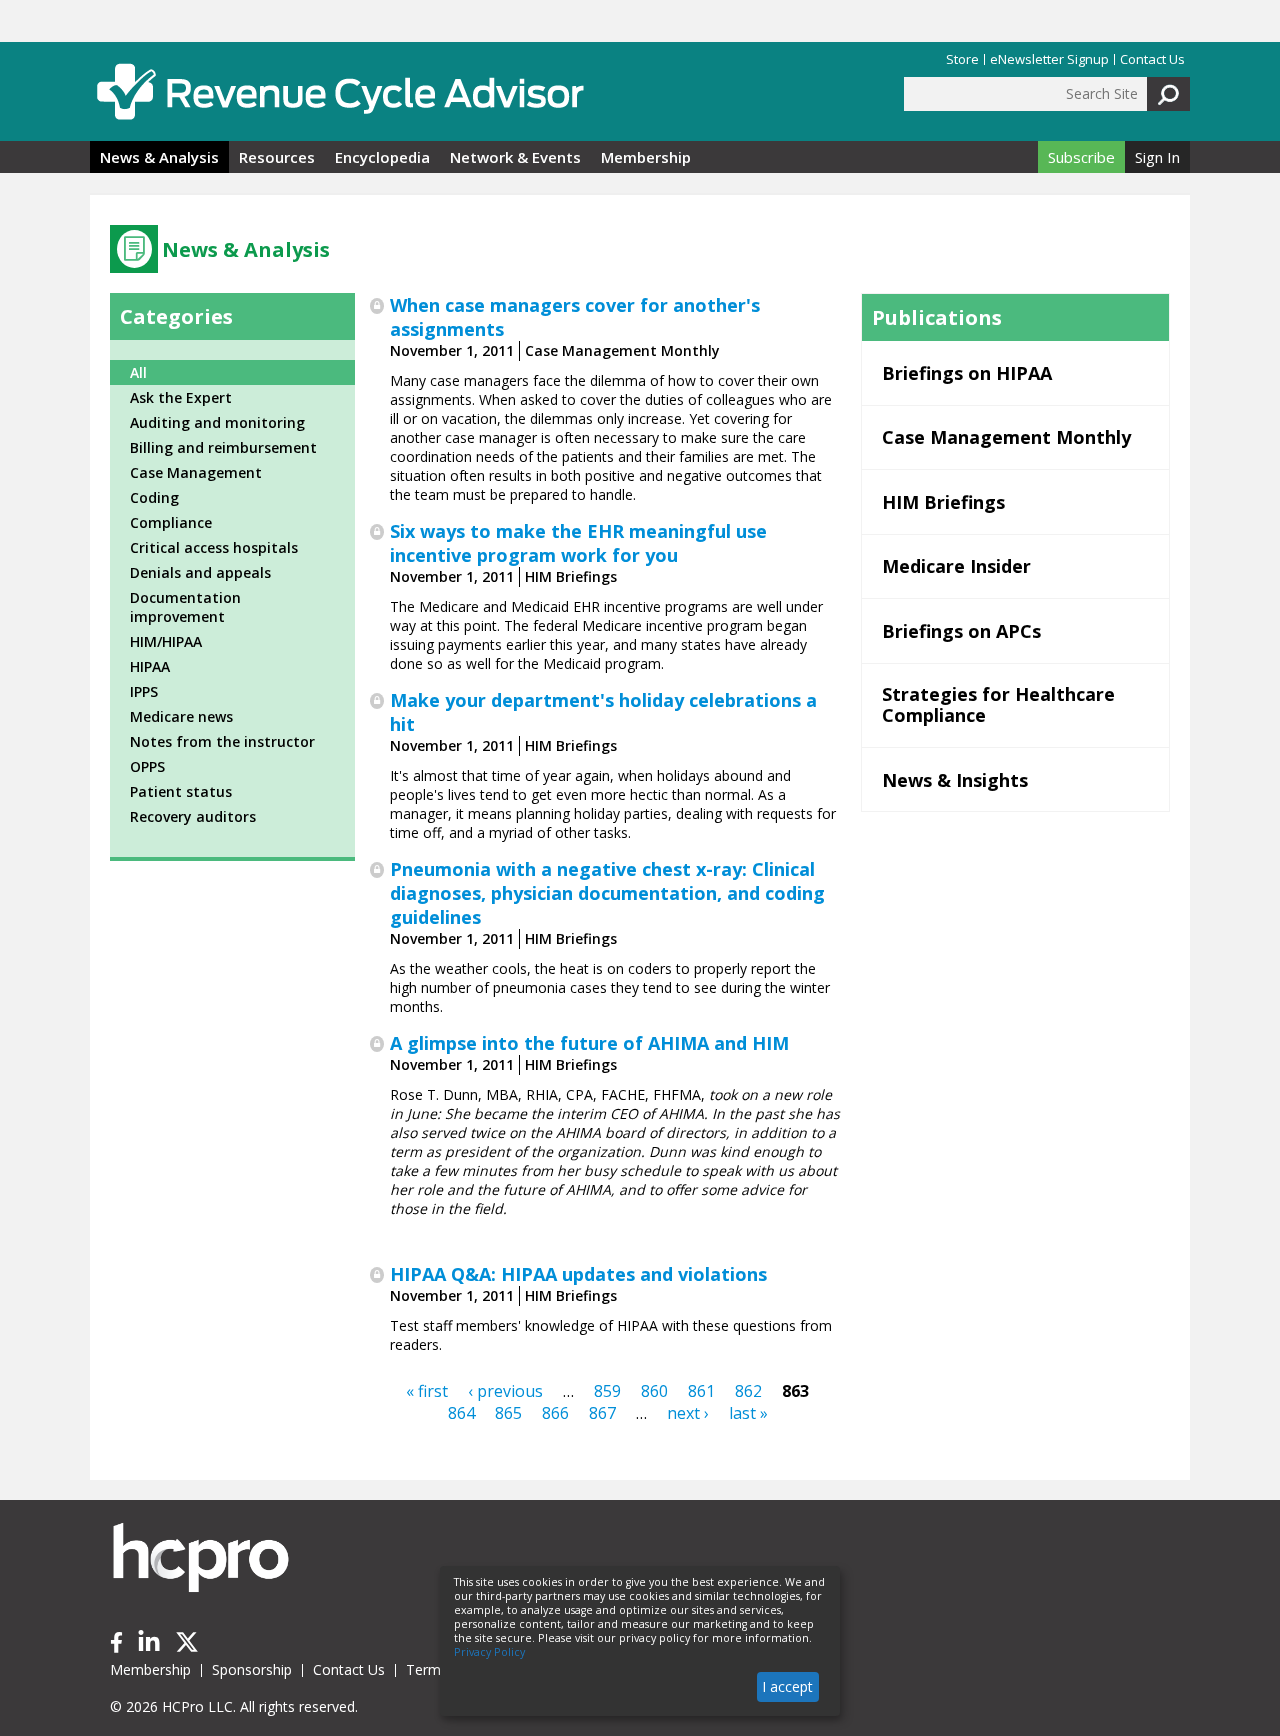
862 (748, 1391)
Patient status (181, 791)
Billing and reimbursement (223, 447)
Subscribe (1081, 157)
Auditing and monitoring (217, 422)
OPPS (147, 766)
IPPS (144, 691)
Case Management (196, 472)
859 (607, 1391)
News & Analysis (159, 157)
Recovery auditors (193, 816)
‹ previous (505, 1391)
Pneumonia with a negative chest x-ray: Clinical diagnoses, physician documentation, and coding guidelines (607, 893)
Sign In (1157, 157)
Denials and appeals (200, 572)
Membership (646, 157)
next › (688, 1413)
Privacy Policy (489, 1652)
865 (508, 1413)
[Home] (340, 91)
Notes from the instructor (222, 741)
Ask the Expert (181, 397)
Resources (277, 157)
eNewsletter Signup (1049, 59)
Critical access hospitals (214, 547)
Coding (154, 497)
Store (962, 59)
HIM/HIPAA (166, 641)
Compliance (171, 522)
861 (701, 1391)
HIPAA (150, 666)
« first (427, 1391)
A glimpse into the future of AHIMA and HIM (589, 1043)
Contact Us (1152, 59)
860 (654, 1391)
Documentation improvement (185, 607)
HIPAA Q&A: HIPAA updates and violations (578, 1274)
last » (748, 1413)
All (138, 372)
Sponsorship (252, 1669)
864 (461, 1413)
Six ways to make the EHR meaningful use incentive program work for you (578, 543)
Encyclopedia (382, 157)
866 (555, 1413)
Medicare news (181, 716)
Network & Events (515, 157)
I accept (787, 1686)
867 (602, 1413)
